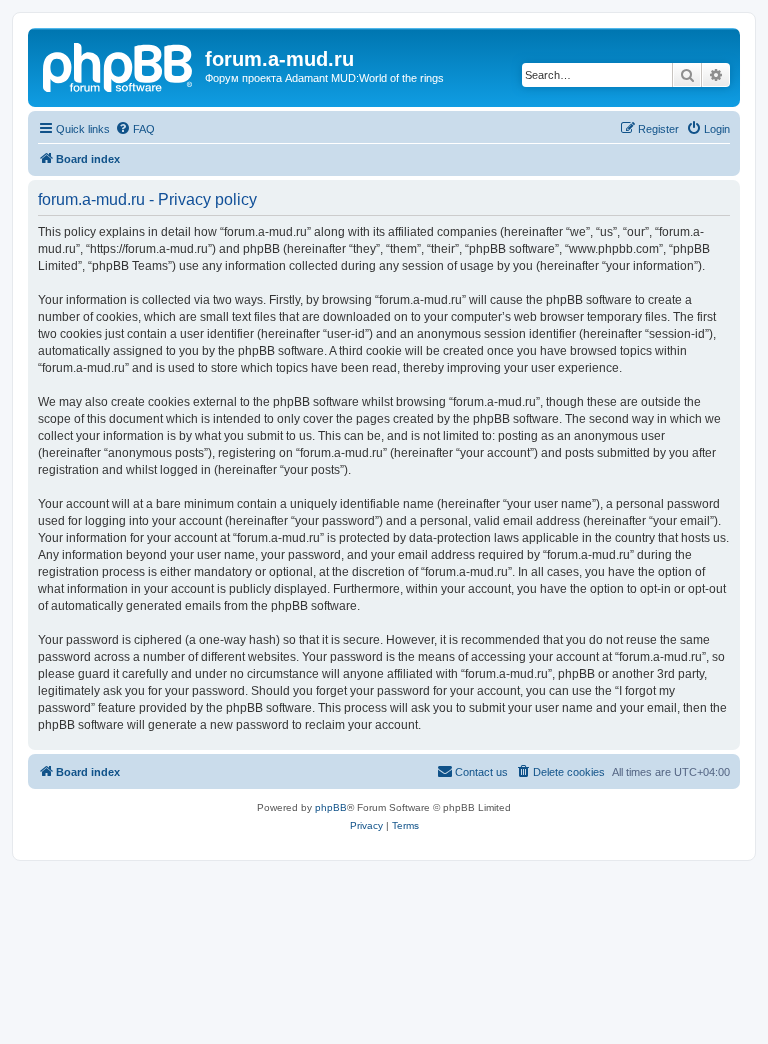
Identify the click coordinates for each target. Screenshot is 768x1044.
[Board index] (119, 65)
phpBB (331, 807)
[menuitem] (135, 129)
